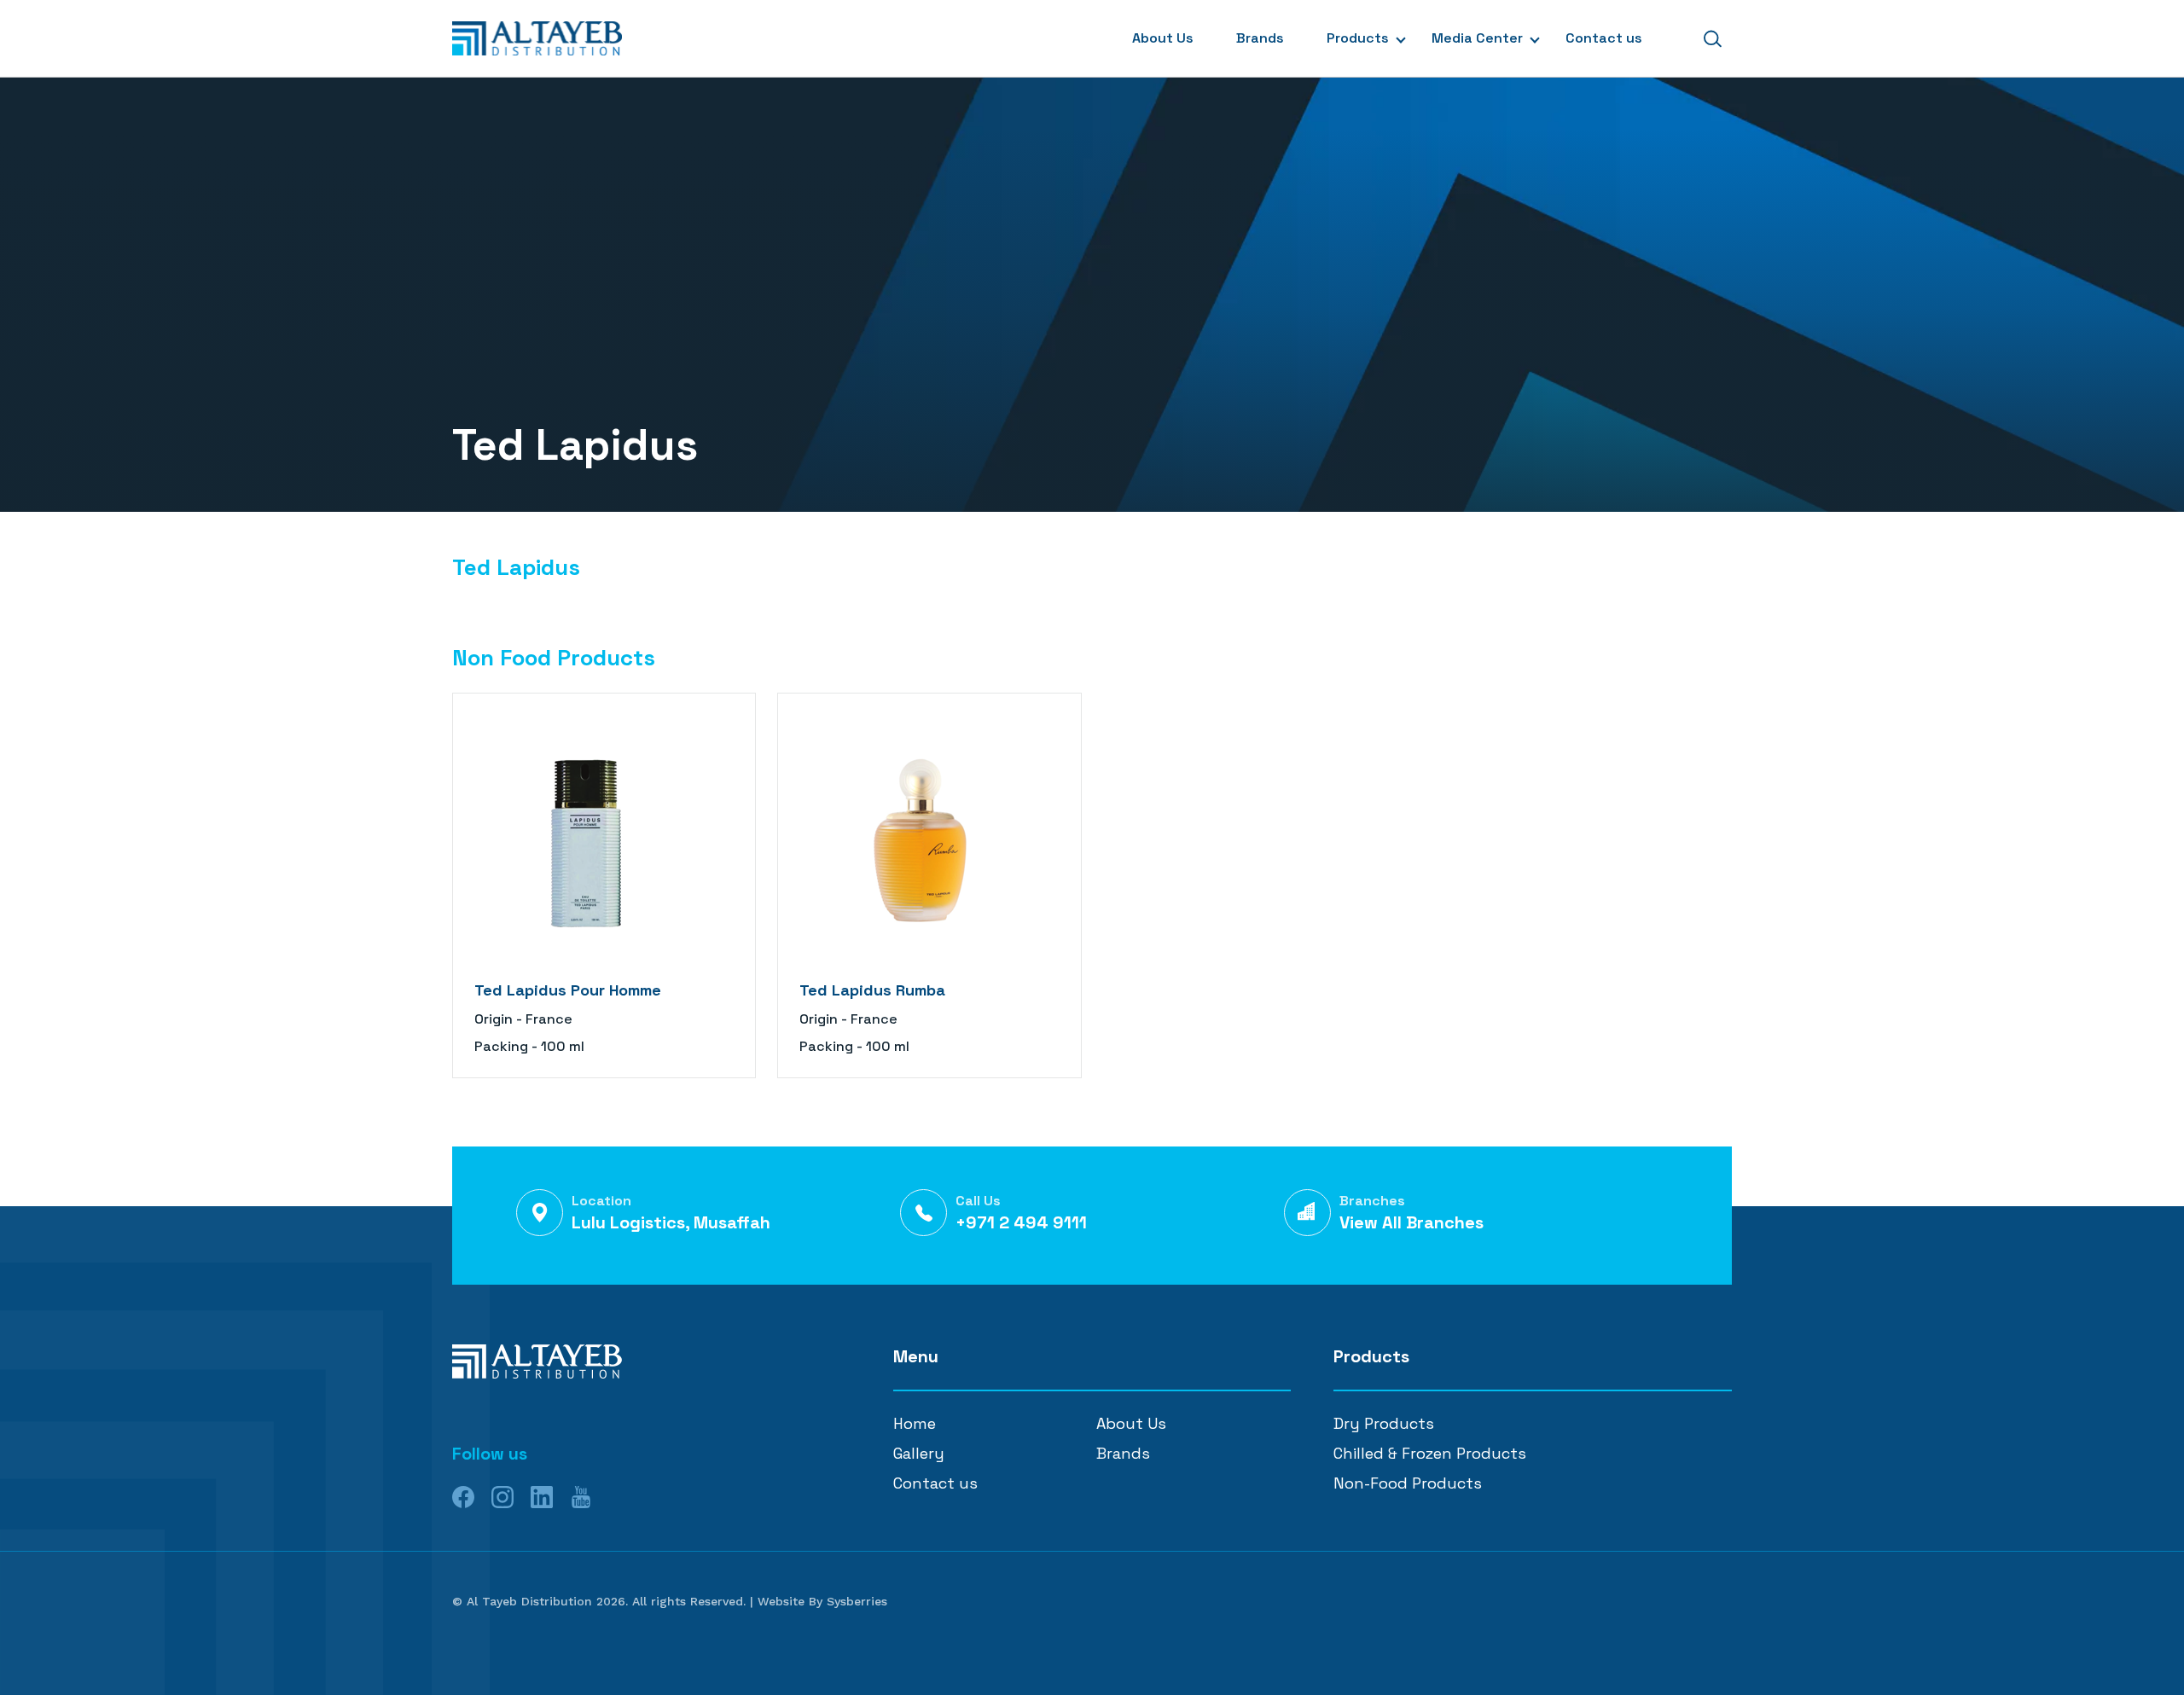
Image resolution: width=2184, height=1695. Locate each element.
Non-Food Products (1408, 1483)
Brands (1260, 38)
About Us (1163, 38)
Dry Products (1384, 1423)
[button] (1713, 39)
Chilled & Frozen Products (1430, 1453)
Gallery (919, 1453)
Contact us (1604, 38)
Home (915, 1423)
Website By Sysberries (822, 1601)
